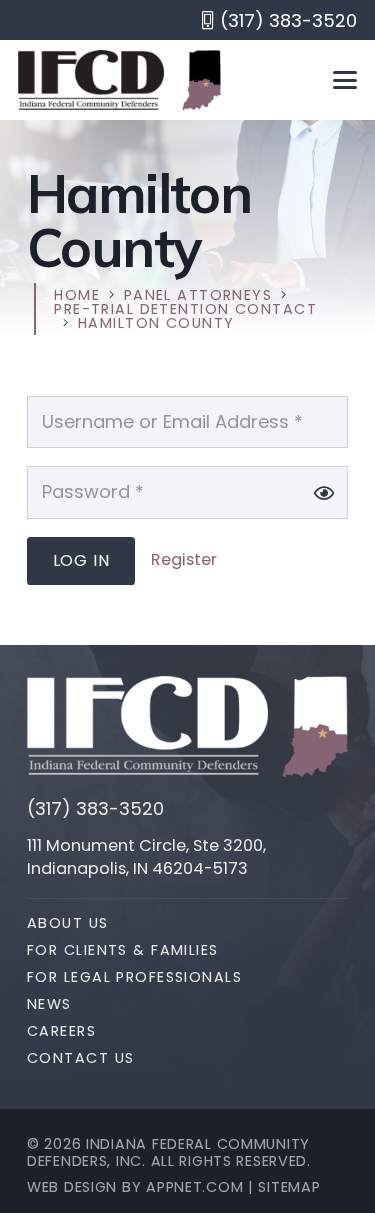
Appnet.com (194, 1187)
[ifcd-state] (315, 727)
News (49, 1004)
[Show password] (324, 492)
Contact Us (80, 1058)
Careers (61, 1031)
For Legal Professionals (134, 977)
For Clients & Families (123, 950)
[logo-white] (147, 725)
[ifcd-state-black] (201, 80)
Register (184, 559)
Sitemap (289, 1187)
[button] (345, 80)
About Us (68, 923)
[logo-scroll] (91, 80)
